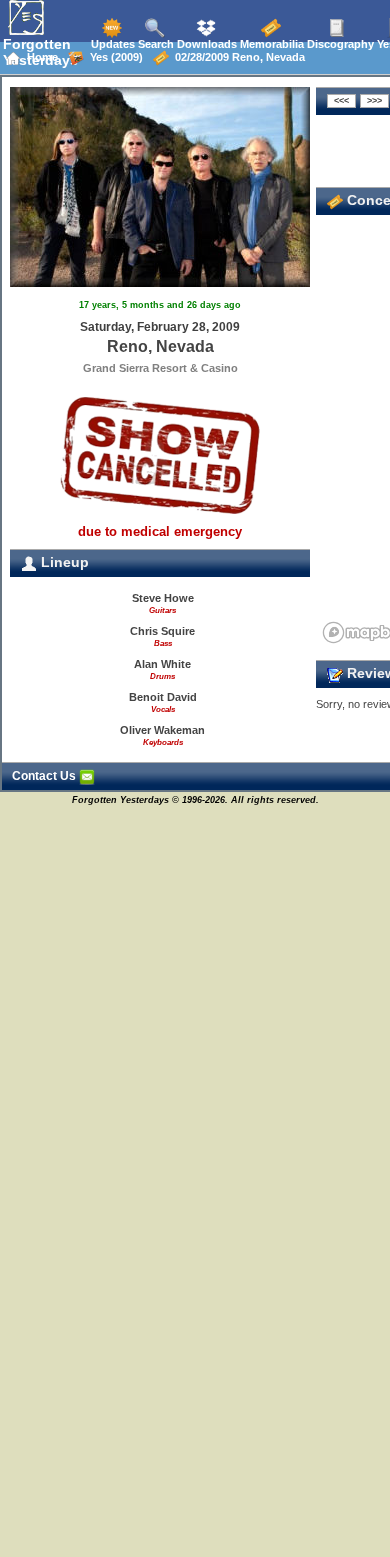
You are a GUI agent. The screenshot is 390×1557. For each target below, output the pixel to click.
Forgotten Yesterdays (40, 52)
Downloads (205, 44)
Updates (111, 44)
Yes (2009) (113, 57)
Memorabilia (270, 44)
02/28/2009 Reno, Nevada (237, 57)
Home (39, 57)
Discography (339, 44)
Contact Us (45, 776)
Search (154, 44)
